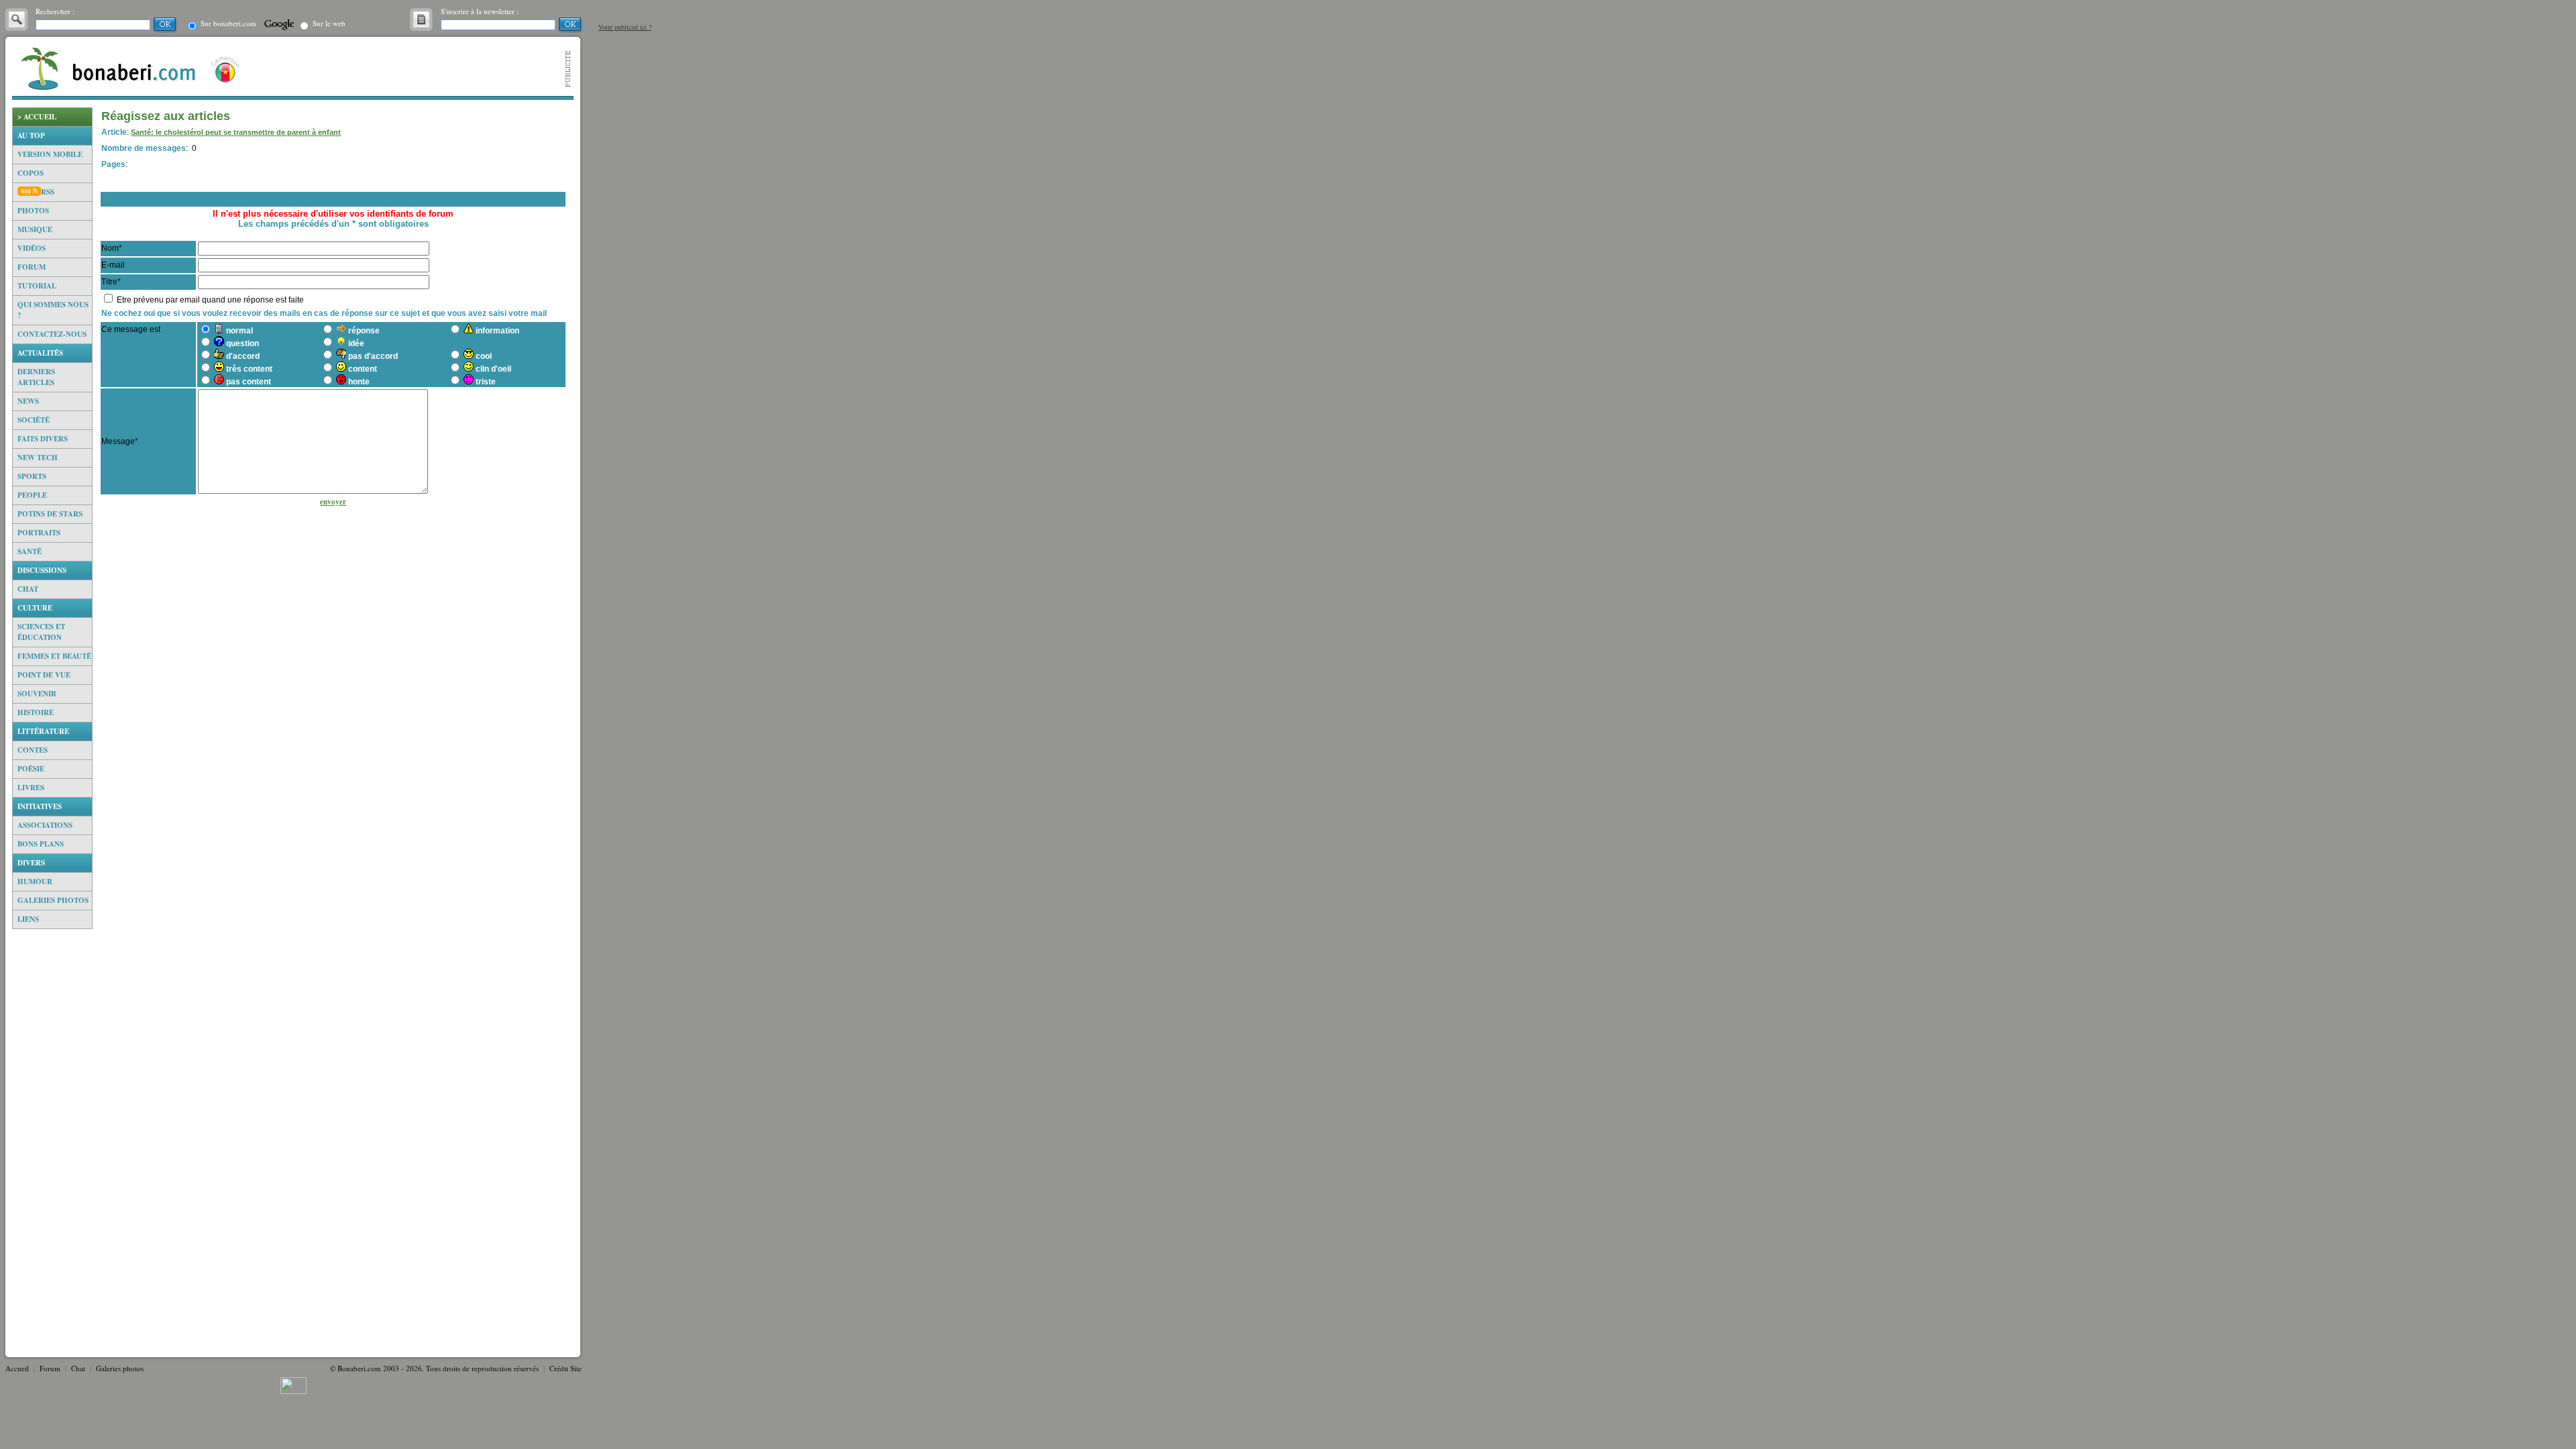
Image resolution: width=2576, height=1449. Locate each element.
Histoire (36, 712)
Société (34, 420)
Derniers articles (36, 377)
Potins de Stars (50, 514)
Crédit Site (566, 1368)
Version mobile (50, 154)
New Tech (38, 458)
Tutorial (37, 286)
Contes (33, 750)
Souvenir (37, 694)
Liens (28, 919)
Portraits (39, 533)
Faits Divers (43, 439)
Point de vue (44, 675)
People (32, 495)
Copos (31, 173)
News (28, 401)
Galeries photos (53, 900)
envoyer (333, 502)
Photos (33, 211)
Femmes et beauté (54, 656)
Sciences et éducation (41, 632)
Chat (28, 589)
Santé (30, 551)
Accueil (17, 1368)
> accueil (37, 117)
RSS (48, 192)
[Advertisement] (52, 1137)
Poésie (31, 769)
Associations (45, 825)
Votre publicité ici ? (625, 27)
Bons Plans (41, 844)
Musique (35, 229)
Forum (32, 267)
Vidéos (32, 248)
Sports (32, 476)
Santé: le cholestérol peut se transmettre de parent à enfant (236, 132)
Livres (31, 788)
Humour (35, 881)
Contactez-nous (52, 334)
